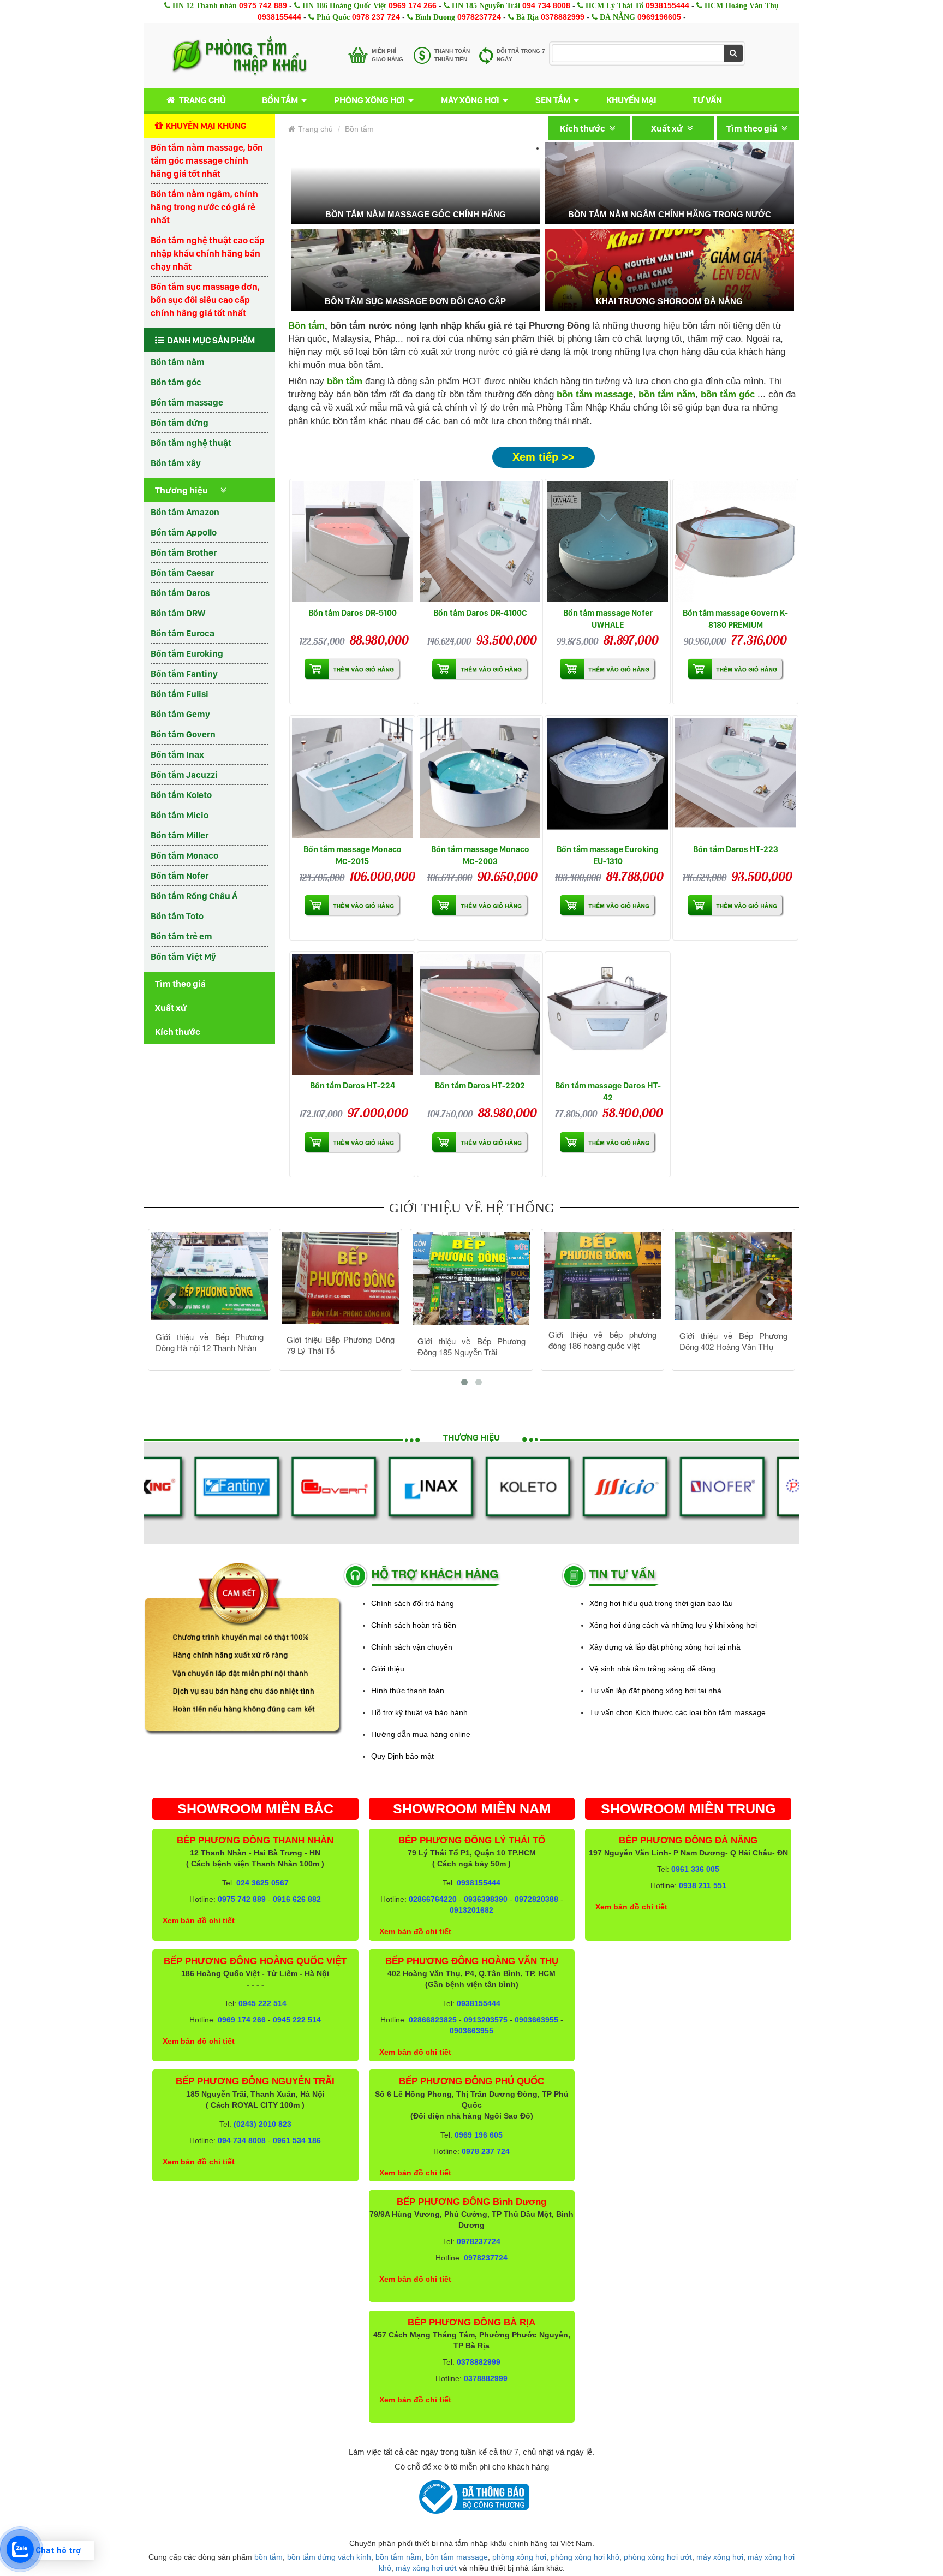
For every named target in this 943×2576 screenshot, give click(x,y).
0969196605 (659, 17)
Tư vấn (707, 100)
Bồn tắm (280, 100)
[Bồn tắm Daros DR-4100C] (480, 542)
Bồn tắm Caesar (182, 573)
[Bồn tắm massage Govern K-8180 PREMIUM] (735, 542)
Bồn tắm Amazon (185, 512)
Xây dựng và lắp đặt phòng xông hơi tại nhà (665, 1647)
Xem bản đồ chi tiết (199, 1920)
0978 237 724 (376, 17)
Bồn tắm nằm (178, 362)
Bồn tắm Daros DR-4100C (480, 613)
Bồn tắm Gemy (180, 714)
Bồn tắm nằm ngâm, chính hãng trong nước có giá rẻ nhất (204, 207)
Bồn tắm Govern (183, 734)
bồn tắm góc (728, 394)
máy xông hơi (720, 2557)
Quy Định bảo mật (402, 1756)
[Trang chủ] (239, 56)
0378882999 (563, 17)
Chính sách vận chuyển (412, 1647)
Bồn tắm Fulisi (180, 694)
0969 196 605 (479, 2135)
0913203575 (486, 2020)
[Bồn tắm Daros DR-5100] (352, 542)
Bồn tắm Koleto (181, 795)
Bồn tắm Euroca (183, 633)
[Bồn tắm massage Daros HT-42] (608, 1015)
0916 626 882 (297, 1899)
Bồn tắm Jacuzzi (184, 775)
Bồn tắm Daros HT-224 (353, 1085)
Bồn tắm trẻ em (181, 936)
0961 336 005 (695, 1869)
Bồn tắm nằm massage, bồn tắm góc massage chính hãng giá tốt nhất (207, 160)
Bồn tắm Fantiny (184, 674)
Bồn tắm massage (187, 402)
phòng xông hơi (519, 2557)
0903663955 (536, 2020)
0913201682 (471, 1910)
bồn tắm (268, 2557)
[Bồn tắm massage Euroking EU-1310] (608, 778)
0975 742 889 (263, 5)
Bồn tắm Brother (184, 552)
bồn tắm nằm (667, 394)
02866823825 (433, 2020)
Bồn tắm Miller (180, 835)
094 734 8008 (546, 5)
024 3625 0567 (262, 1883)
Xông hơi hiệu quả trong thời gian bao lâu (661, 1603)
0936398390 (486, 1899)
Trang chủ (202, 100)
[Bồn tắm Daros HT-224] (352, 1015)
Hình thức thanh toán (408, 1691)
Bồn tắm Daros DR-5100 (353, 613)
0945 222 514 (262, 2003)
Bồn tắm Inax (177, 754)
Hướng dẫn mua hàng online (421, 1734)
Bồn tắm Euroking (187, 653)
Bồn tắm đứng (180, 423)
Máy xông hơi (470, 100)
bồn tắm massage (595, 394)
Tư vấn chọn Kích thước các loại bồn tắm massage (678, 1712)
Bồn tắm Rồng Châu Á (194, 896)
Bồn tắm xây (176, 463)
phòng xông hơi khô (585, 2557)
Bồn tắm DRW (178, 613)
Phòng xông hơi (369, 100)
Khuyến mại (631, 100)
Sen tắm (553, 100)
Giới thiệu (388, 1669)
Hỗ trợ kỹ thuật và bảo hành (419, 1712)
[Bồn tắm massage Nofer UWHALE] (608, 542)
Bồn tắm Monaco (184, 855)
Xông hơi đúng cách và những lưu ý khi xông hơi (673, 1625)
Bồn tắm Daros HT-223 (736, 849)
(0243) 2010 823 (262, 2124)
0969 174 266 (413, 5)
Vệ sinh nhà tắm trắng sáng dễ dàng (652, 1669)
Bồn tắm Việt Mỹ (183, 956)
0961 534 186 (297, 2140)
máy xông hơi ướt (426, 2568)
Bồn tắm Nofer (180, 876)
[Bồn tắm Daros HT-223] (735, 778)
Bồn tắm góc (176, 382)
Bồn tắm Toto (177, 916)
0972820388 (536, 1899)
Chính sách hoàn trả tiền (414, 1625)
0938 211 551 (703, 1885)
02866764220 (433, 1899)
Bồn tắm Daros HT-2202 (480, 1085)
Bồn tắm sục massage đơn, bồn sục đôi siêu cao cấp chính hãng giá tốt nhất (205, 300)
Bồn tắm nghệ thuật (191, 443)
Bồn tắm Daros (180, 593)
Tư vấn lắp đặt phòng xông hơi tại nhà (655, 1691)
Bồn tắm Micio (180, 815)
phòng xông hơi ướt (658, 2557)
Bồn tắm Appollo (184, 532)
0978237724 (479, 17)
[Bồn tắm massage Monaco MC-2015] (352, 778)
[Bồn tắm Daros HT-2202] (480, 1015)
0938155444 (667, 5)
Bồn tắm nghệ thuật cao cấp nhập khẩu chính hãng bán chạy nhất (208, 253)
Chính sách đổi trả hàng (413, 1603)
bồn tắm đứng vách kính (329, 2557)
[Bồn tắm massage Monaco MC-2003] (480, 778)
